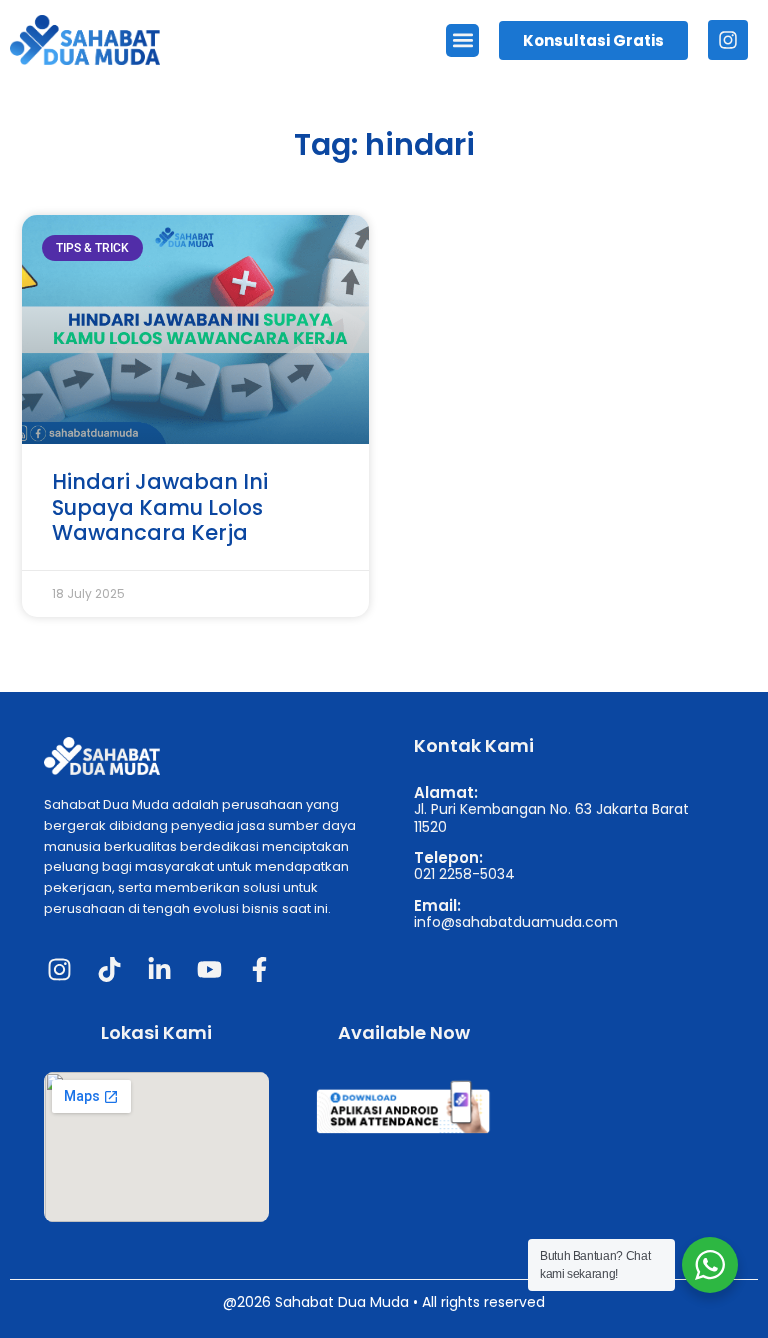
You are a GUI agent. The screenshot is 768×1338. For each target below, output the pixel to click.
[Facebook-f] (259, 969)
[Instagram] (728, 40)
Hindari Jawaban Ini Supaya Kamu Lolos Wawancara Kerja (160, 506)
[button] (462, 40)
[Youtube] (209, 969)
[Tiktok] (109, 969)
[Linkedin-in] (159, 969)
